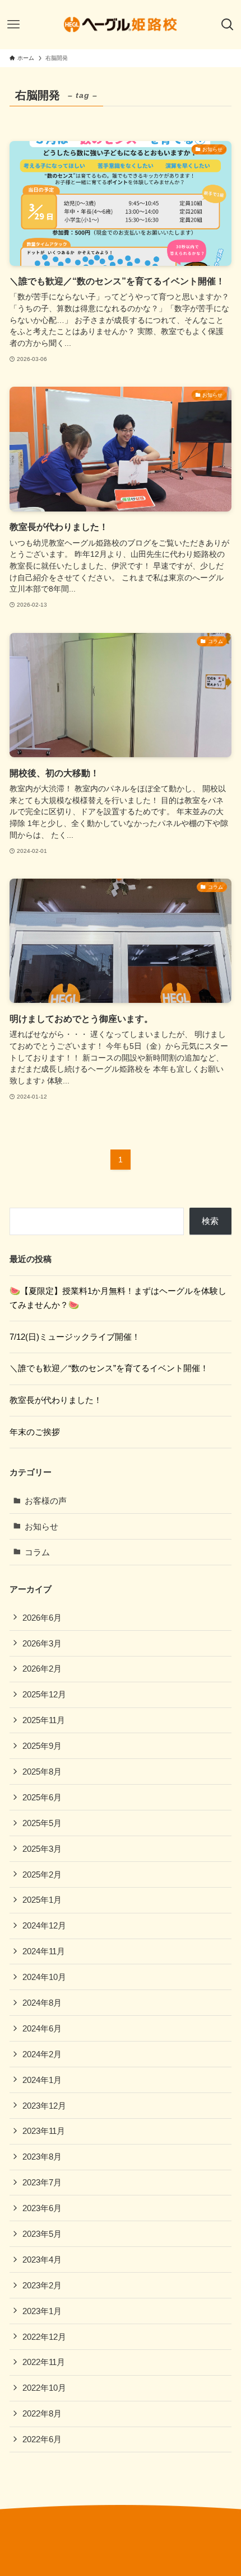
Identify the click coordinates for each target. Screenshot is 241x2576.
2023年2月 (42, 2285)
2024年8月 (42, 2003)
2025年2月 (42, 1874)
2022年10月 (44, 2388)
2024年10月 (44, 1977)
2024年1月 (42, 2080)
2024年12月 (44, 1925)
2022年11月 (44, 2362)
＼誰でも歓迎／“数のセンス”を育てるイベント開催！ (109, 1368)
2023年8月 (42, 2157)
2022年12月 (44, 2337)
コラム (37, 1552)
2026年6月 (42, 1618)
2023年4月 (42, 2260)
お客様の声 (46, 1501)
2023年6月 (42, 2208)
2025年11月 (44, 1720)
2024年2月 (42, 2054)
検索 (210, 1221)
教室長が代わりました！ (56, 1400)
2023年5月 (42, 2234)
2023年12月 (44, 2106)
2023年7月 (42, 2182)
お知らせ (41, 1526)
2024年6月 (42, 2028)
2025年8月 (42, 1772)
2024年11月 (44, 1951)
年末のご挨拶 (35, 1432)
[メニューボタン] (13, 25)
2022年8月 (42, 2413)
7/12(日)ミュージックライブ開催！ (75, 1337)
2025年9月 (42, 1746)
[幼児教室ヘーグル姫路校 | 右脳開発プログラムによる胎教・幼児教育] (121, 25)
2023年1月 (42, 2311)
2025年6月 (42, 1797)
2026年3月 (42, 1643)
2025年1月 (42, 1900)
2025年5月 (42, 1823)
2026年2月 (42, 1669)
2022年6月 (42, 2439)
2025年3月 (42, 1849)
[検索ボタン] (228, 25)
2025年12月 (44, 1694)
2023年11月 (44, 2131)
